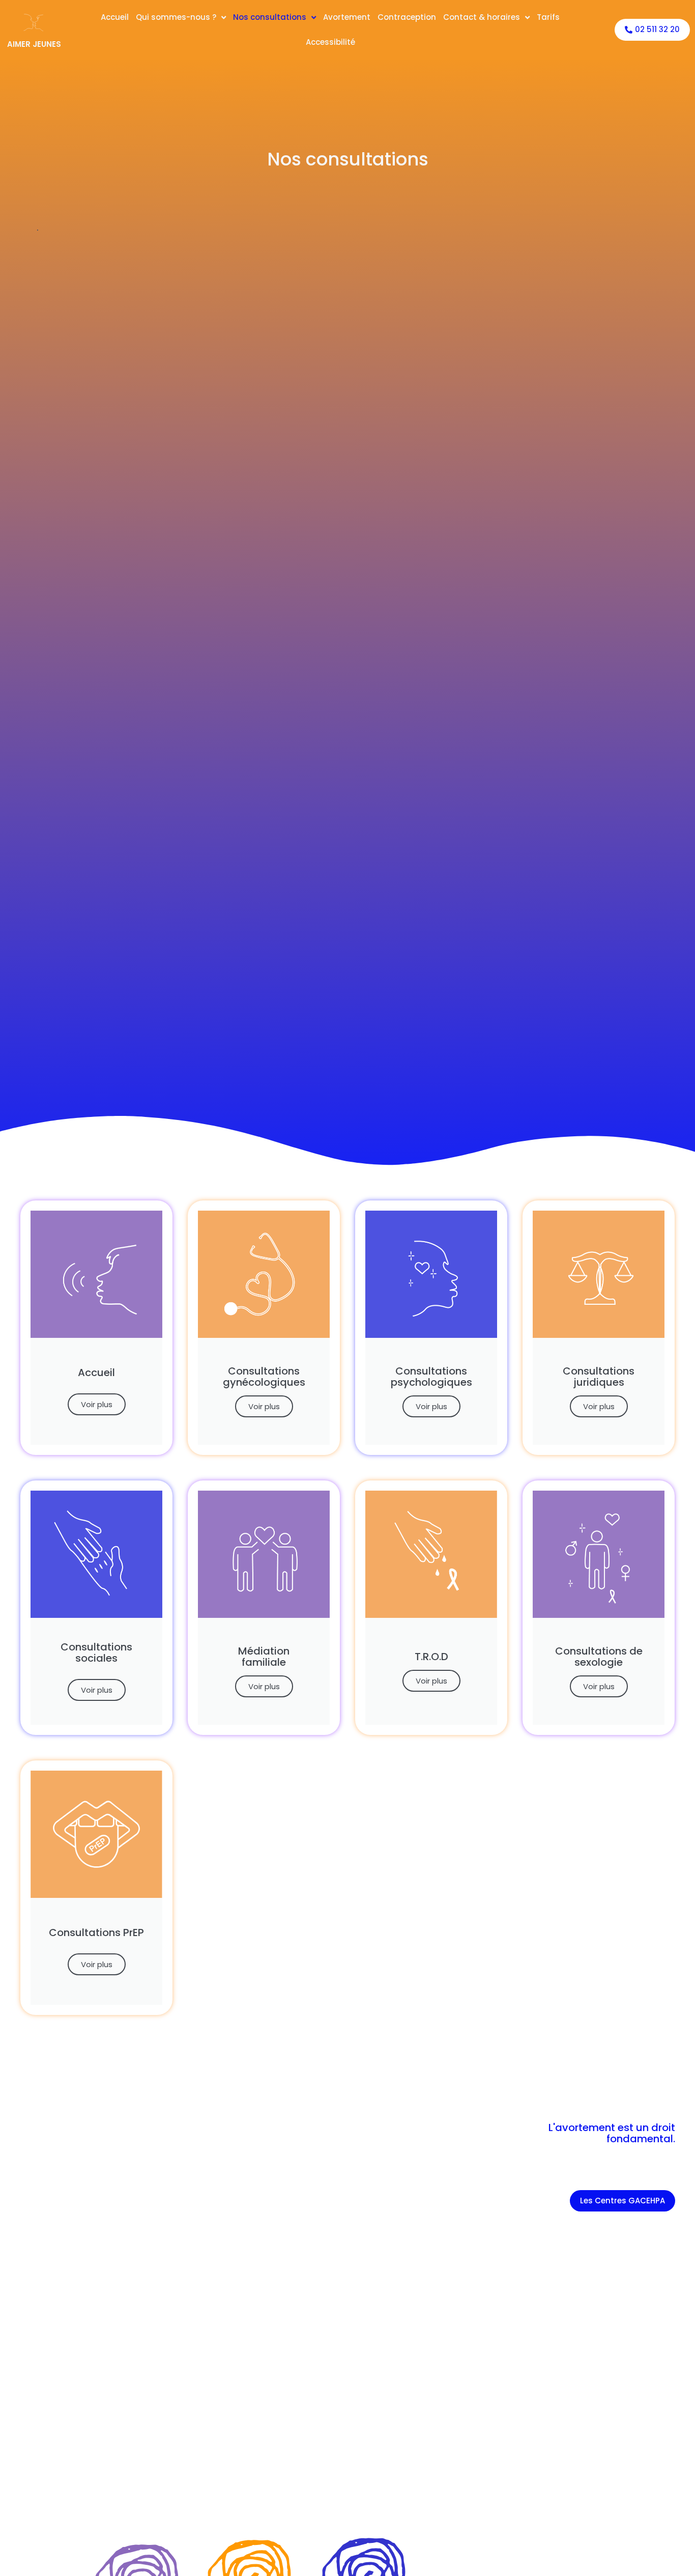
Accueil (115, 17)
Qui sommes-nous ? (176, 17)
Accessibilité (330, 42)
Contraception (407, 17)
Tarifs (548, 17)
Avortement (347, 17)
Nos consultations (270, 17)
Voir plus (97, 1404)
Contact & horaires (482, 17)
